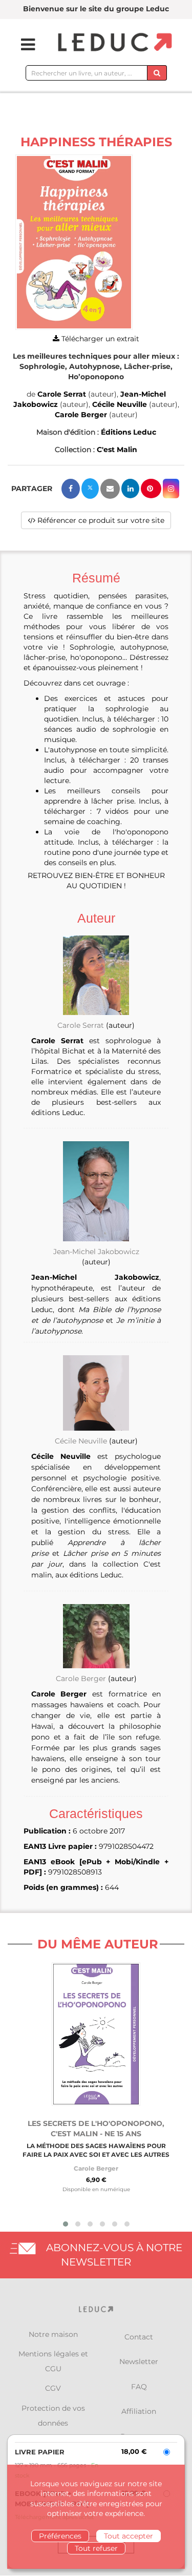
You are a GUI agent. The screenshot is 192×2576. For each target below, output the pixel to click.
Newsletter (139, 2362)
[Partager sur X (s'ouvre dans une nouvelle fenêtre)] (90, 489)
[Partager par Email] (110, 489)
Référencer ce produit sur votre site (100, 520)
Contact (139, 2337)
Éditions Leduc (129, 432)
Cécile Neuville (120, 404)
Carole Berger (81, 415)
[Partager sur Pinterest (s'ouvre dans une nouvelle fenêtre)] (151, 489)
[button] (74, 242)
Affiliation (139, 2411)
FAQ (139, 2387)
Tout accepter (129, 2536)
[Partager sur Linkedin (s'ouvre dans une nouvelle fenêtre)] (130, 489)
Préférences (60, 2536)
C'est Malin (117, 450)
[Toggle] (22, 45)
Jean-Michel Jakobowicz (96, 1252)
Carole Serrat (62, 394)
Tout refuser (96, 2548)
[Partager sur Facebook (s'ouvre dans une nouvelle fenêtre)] (71, 489)
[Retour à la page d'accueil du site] (114, 43)
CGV (53, 2388)
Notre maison (53, 2334)
